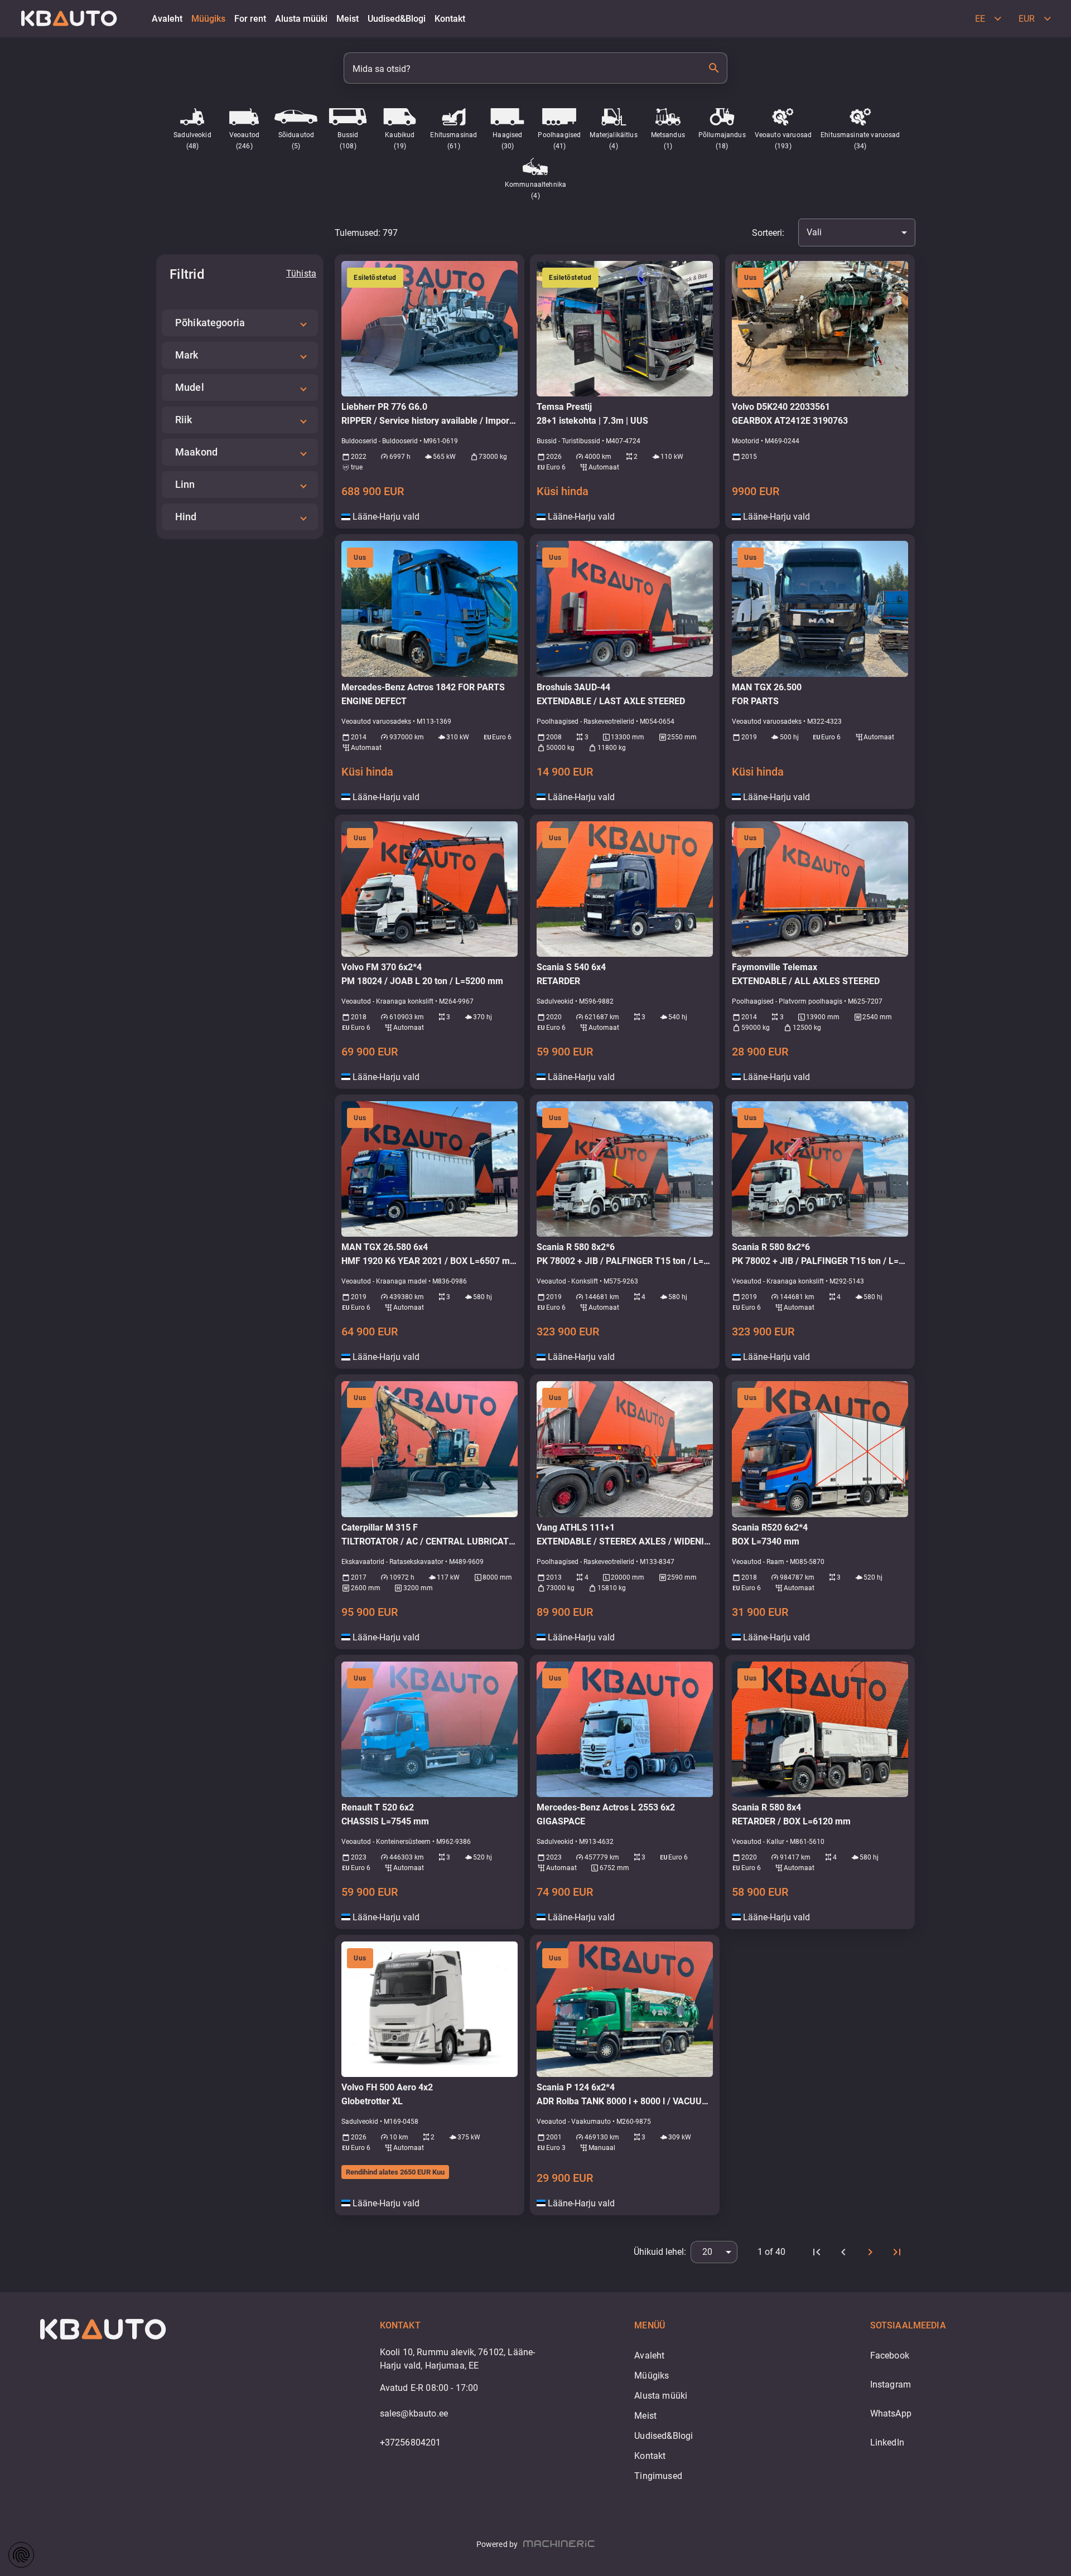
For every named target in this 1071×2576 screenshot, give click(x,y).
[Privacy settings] (21, 2555)
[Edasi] (870, 2252)
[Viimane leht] (897, 2252)
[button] (240, 323)
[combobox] (857, 233)
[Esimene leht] (817, 2252)
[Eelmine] (843, 2252)
